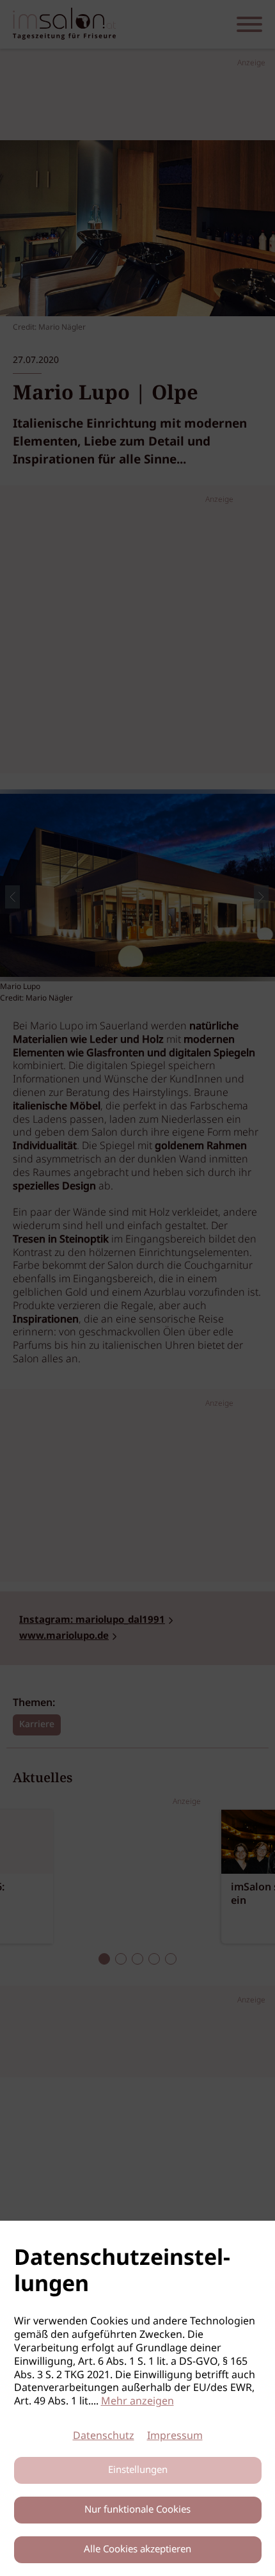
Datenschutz (104, 2436)
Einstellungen (138, 2470)
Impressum (175, 2436)
